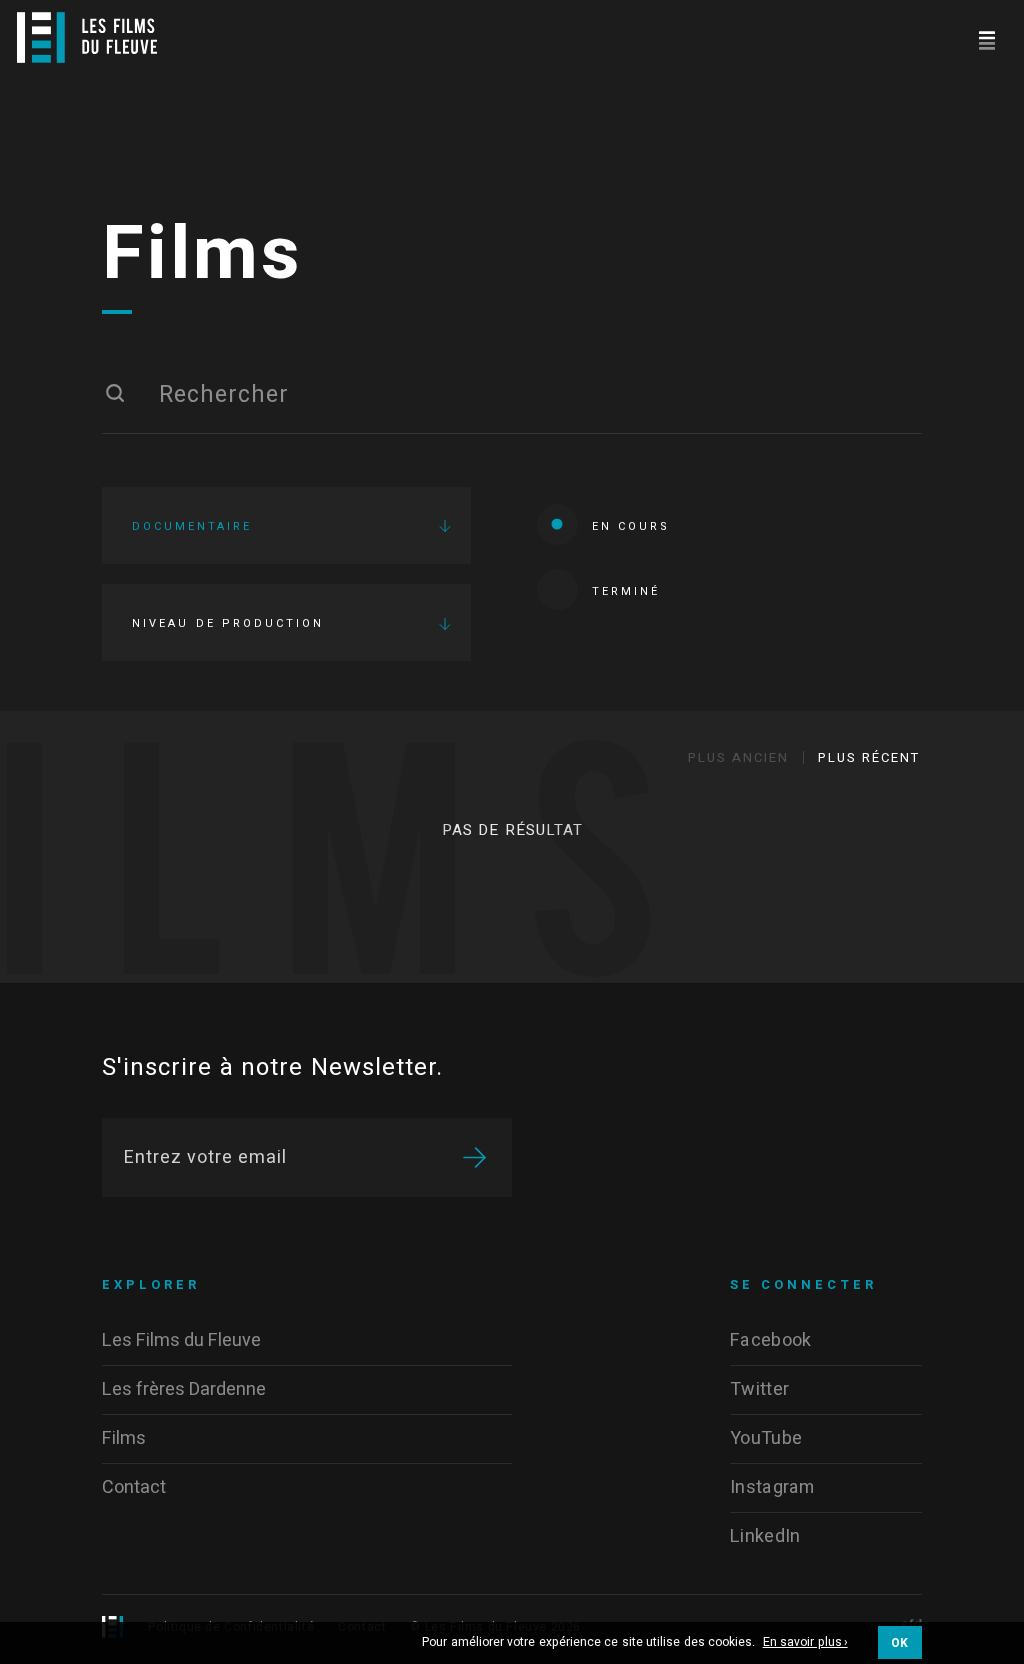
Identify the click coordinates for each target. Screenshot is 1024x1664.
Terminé (626, 591)
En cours (631, 526)
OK (900, 1643)
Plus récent (869, 757)
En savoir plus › (805, 1643)
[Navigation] (986, 37)
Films (202, 255)
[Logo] (87, 37)
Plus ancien (738, 757)
